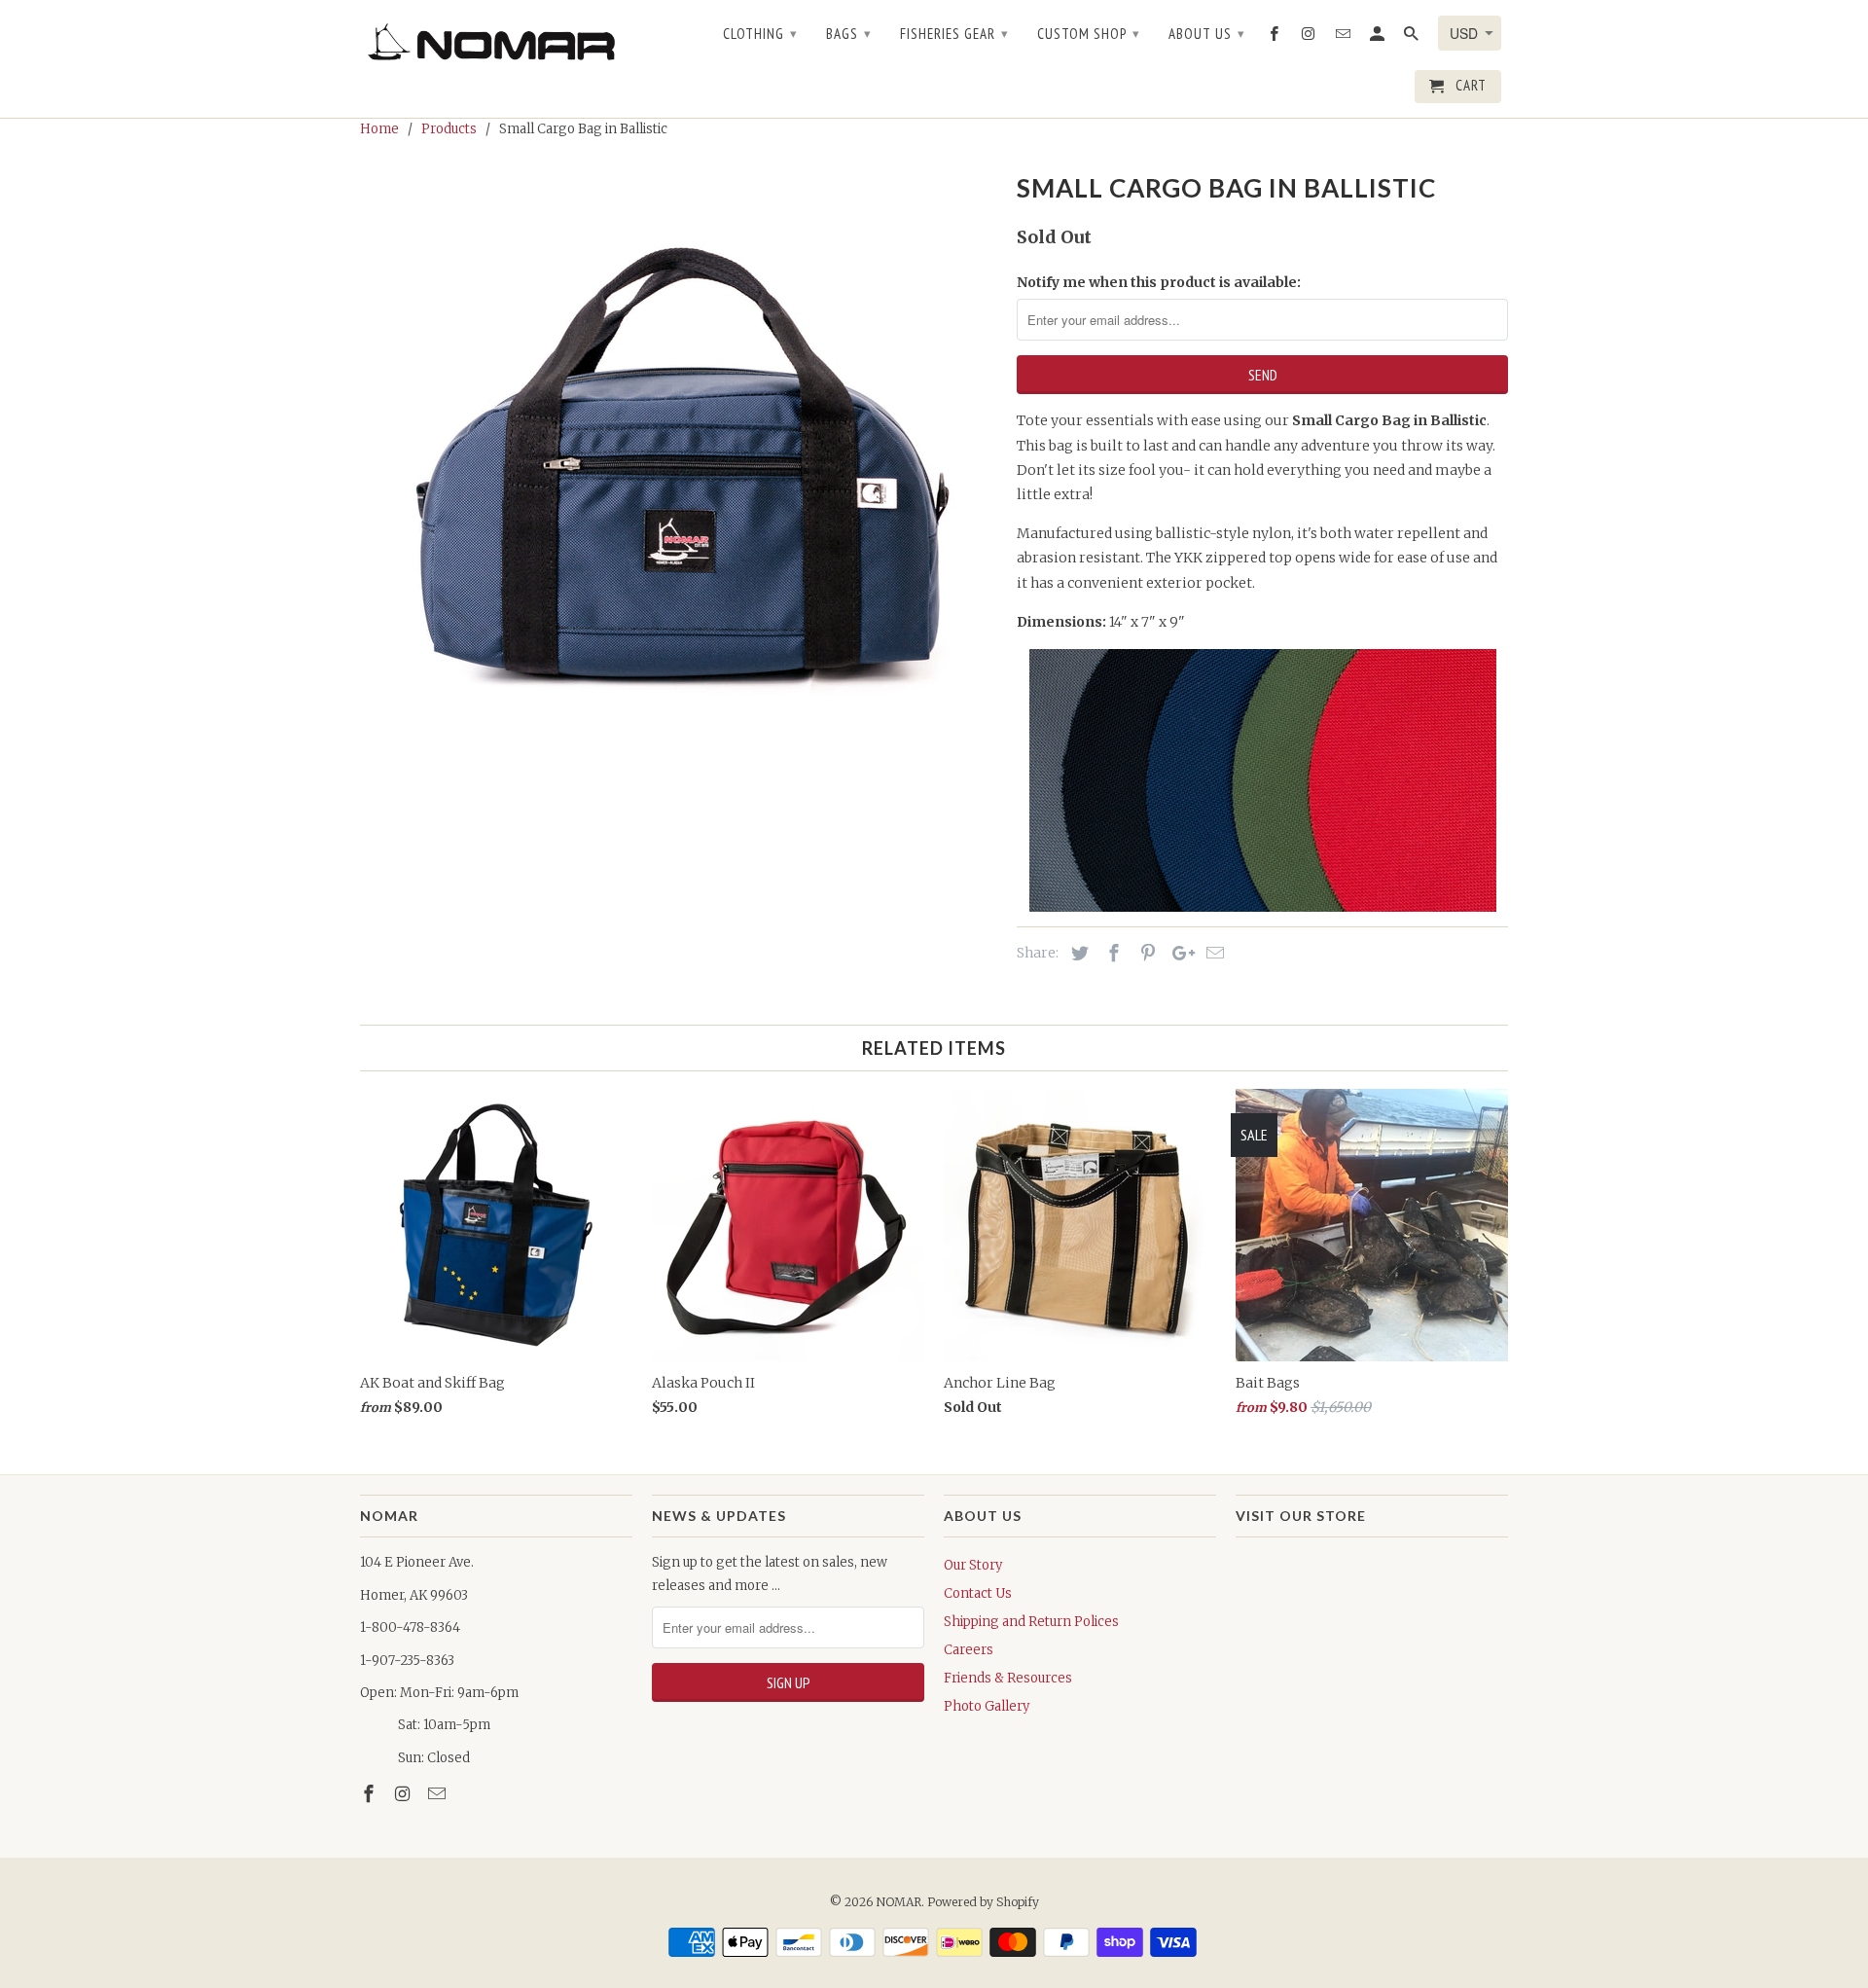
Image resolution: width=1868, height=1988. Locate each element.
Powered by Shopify (983, 1902)
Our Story (973, 1565)
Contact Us (978, 1593)
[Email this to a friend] (1212, 953)
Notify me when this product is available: (1159, 282)
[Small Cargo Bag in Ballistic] (679, 457)
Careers (969, 1650)
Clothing (760, 34)
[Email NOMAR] (439, 1794)
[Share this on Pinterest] (1145, 953)
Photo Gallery (987, 1706)
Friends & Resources (1008, 1678)
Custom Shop (1089, 34)
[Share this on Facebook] (1111, 953)
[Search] (1413, 38)
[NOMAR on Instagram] (405, 1794)
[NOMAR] (496, 41)
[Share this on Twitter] (1077, 953)
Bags (849, 34)
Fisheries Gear (954, 34)
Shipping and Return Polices (1031, 1622)
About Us (1207, 34)
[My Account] (1379, 38)
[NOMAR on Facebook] (371, 1794)
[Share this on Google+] (1178, 953)
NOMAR (898, 1902)
